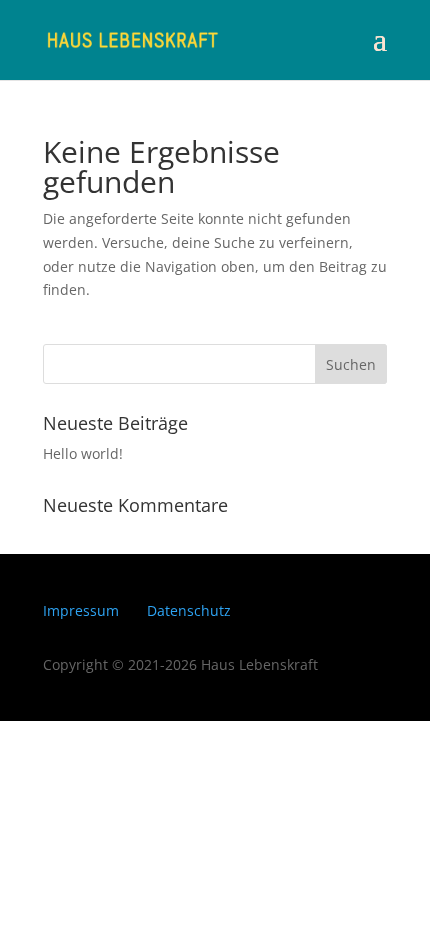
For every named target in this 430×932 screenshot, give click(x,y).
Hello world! (83, 453)
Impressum (81, 610)
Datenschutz (189, 610)
